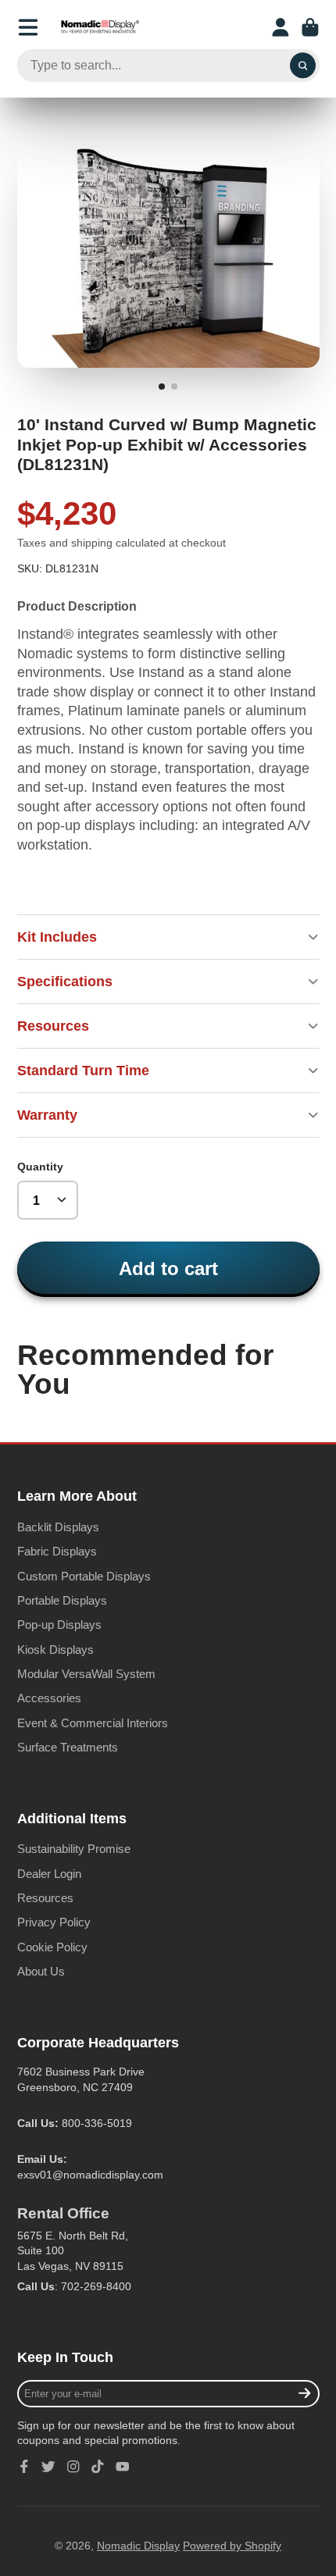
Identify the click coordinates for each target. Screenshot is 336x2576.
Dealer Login (49, 1874)
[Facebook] (24, 2467)
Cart (310, 27)
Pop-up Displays (59, 1625)
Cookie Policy (52, 1947)
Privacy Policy (54, 1922)
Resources (45, 1898)
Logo (100, 27)
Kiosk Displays (55, 1650)
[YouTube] (123, 2467)
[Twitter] (48, 2467)
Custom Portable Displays (84, 1576)
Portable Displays (62, 1600)
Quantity (40, 1167)
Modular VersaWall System (86, 1674)
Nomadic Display (138, 2546)
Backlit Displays (58, 1527)
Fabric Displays (57, 1551)
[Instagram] (73, 2467)
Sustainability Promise (74, 1849)
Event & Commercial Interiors (93, 1723)
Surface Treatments (68, 1747)
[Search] (303, 66)
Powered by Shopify (232, 2546)
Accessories (49, 1698)
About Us (41, 1971)
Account (281, 27)
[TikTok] (98, 2467)
